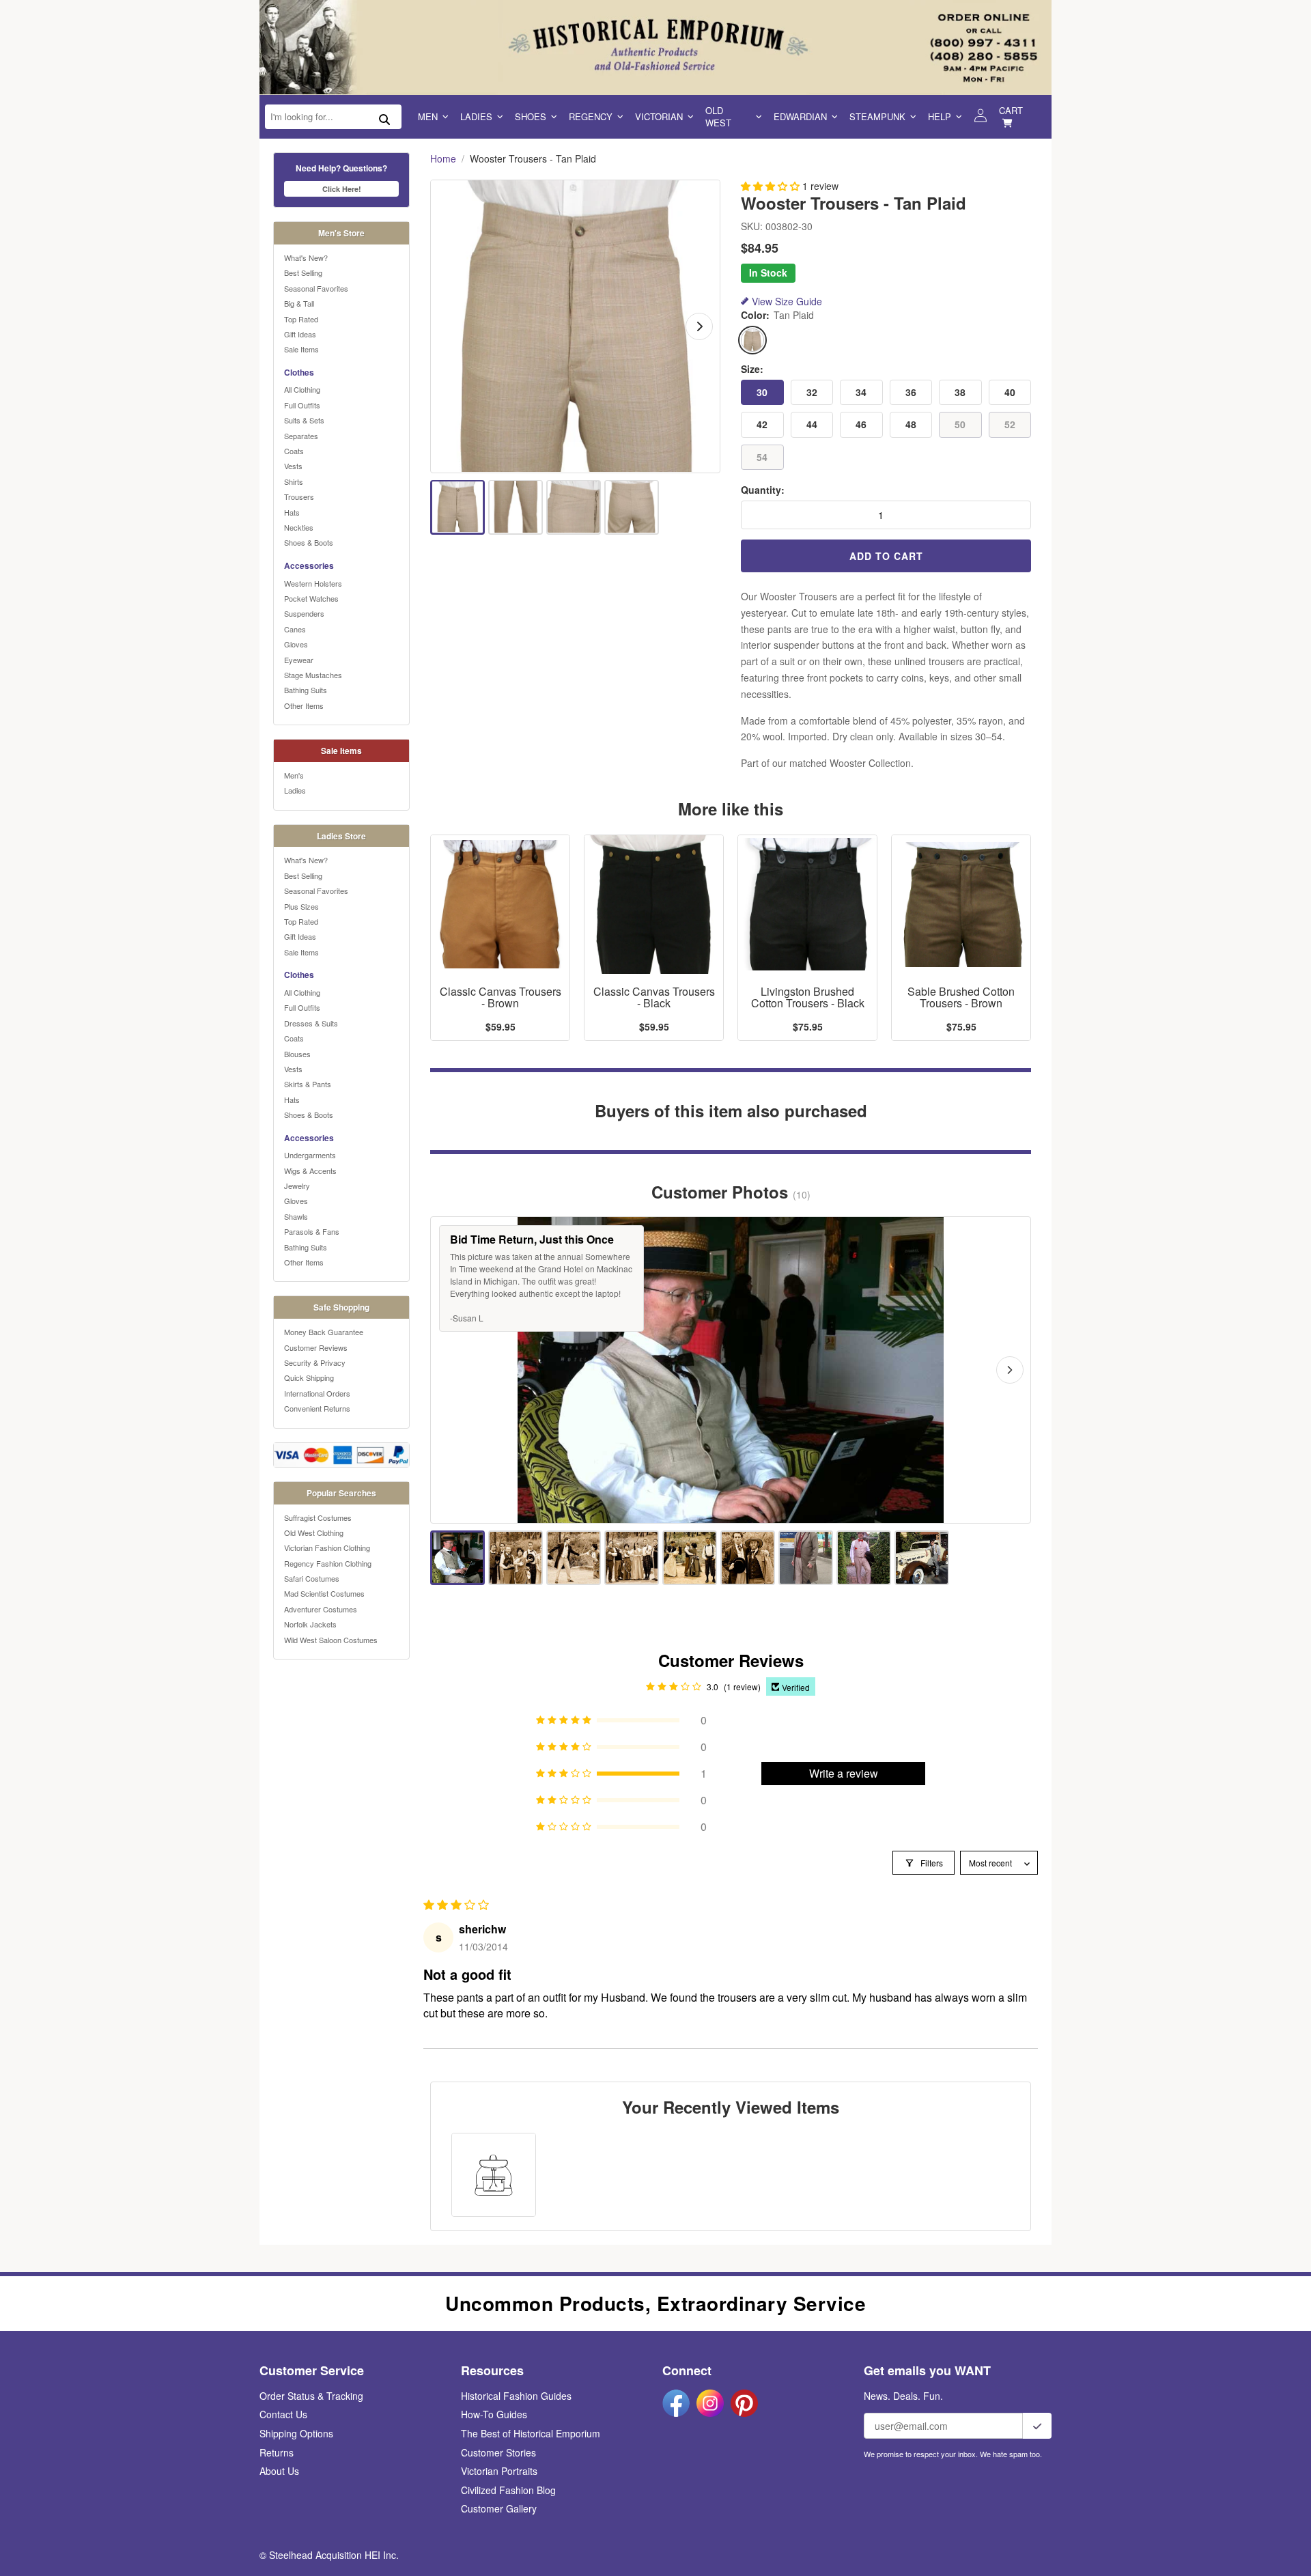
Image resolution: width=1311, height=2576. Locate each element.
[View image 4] (632, 507)
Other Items (304, 705)
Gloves (296, 644)
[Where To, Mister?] (922, 1558)
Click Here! (342, 189)
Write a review (844, 1773)
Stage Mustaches (313, 675)
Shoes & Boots (309, 542)
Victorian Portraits (499, 2471)
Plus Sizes (301, 906)
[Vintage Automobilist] (864, 1558)
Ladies (476, 116)
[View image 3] (574, 507)
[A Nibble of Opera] (516, 1558)
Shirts (294, 481)
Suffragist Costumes (318, 1517)
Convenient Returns (317, 1408)
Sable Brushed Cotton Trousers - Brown (961, 998)
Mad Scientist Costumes (324, 1593)
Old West (718, 116)
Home (443, 159)
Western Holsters (313, 583)
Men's (294, 775)
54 (762, 457)
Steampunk (877, 116)
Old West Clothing (314, 1532)
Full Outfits (302, 405)
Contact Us (283, 2414)
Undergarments (310, 1155)
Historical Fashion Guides (516, 2396)
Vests (293, 466)
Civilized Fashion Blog (508, 2490)
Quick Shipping (309, 1377)
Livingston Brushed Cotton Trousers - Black (808, 998)
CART (1011, 110)
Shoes (531, 116)
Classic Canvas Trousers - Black (654, 998)
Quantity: (763, 490)
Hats (292, 512)
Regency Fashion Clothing (328, 1563)
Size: (752, 369)
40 (1010, 392)
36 (911, 392)
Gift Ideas (300, 334)
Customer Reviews (316, 1347)
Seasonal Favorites (316, 288)
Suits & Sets (304, 420)
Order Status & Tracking (311, 2396)
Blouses (297, 1054)
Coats (294, 451)
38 (960, 392)
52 (1010, 424)
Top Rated (301, 319)
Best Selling (303, 272)
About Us (279, 2471)
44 (812, 424)
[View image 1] (457, 507)
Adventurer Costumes (321, 1609)
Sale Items (301, 349)
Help (940, 116)
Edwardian (800, 116)
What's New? (306, 257)
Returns (277, 2452)
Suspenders (304, 613)
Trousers (299, 496)
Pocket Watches (311, 598)
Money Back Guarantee (324, 1332)
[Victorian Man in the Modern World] (806, 1558)
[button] (772, 186)
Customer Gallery (499, 2508)
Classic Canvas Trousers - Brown (501, 998)
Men (428, 116)
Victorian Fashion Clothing (327, 1548)
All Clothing (302, 389)
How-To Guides (494, 2414)
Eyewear (299, 660)
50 (960, 424)
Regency (591, 116)
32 (812, 392)
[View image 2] (516, 507)
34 (861, 392)
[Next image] (699, 326)
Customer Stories (498, 2452)
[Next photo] (1010, 1370)
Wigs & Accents (310, 1171)
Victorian (659, 116)
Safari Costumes (312, 1578)
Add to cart (886, 556)
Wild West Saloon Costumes (331, 1640)
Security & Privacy (315, 1362)
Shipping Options (296, 2433)
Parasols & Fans (312, 1231)
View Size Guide (787, 302)
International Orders (317, 1393)
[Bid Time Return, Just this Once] (457, 1558)
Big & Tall (299, 303)
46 (861, 424)
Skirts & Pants (308, 1084)
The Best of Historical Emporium (531, 2433)
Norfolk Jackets (310, 1624)
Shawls (296, 1216)
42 (762, 424)
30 (762, 392)
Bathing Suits (306, 690)
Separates (301, 436)
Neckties (299, 527)
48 (911, 424)
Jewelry (297, 1186)
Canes (295, 629)
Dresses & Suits (311, 1023)
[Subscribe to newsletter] (1037, 2426)
